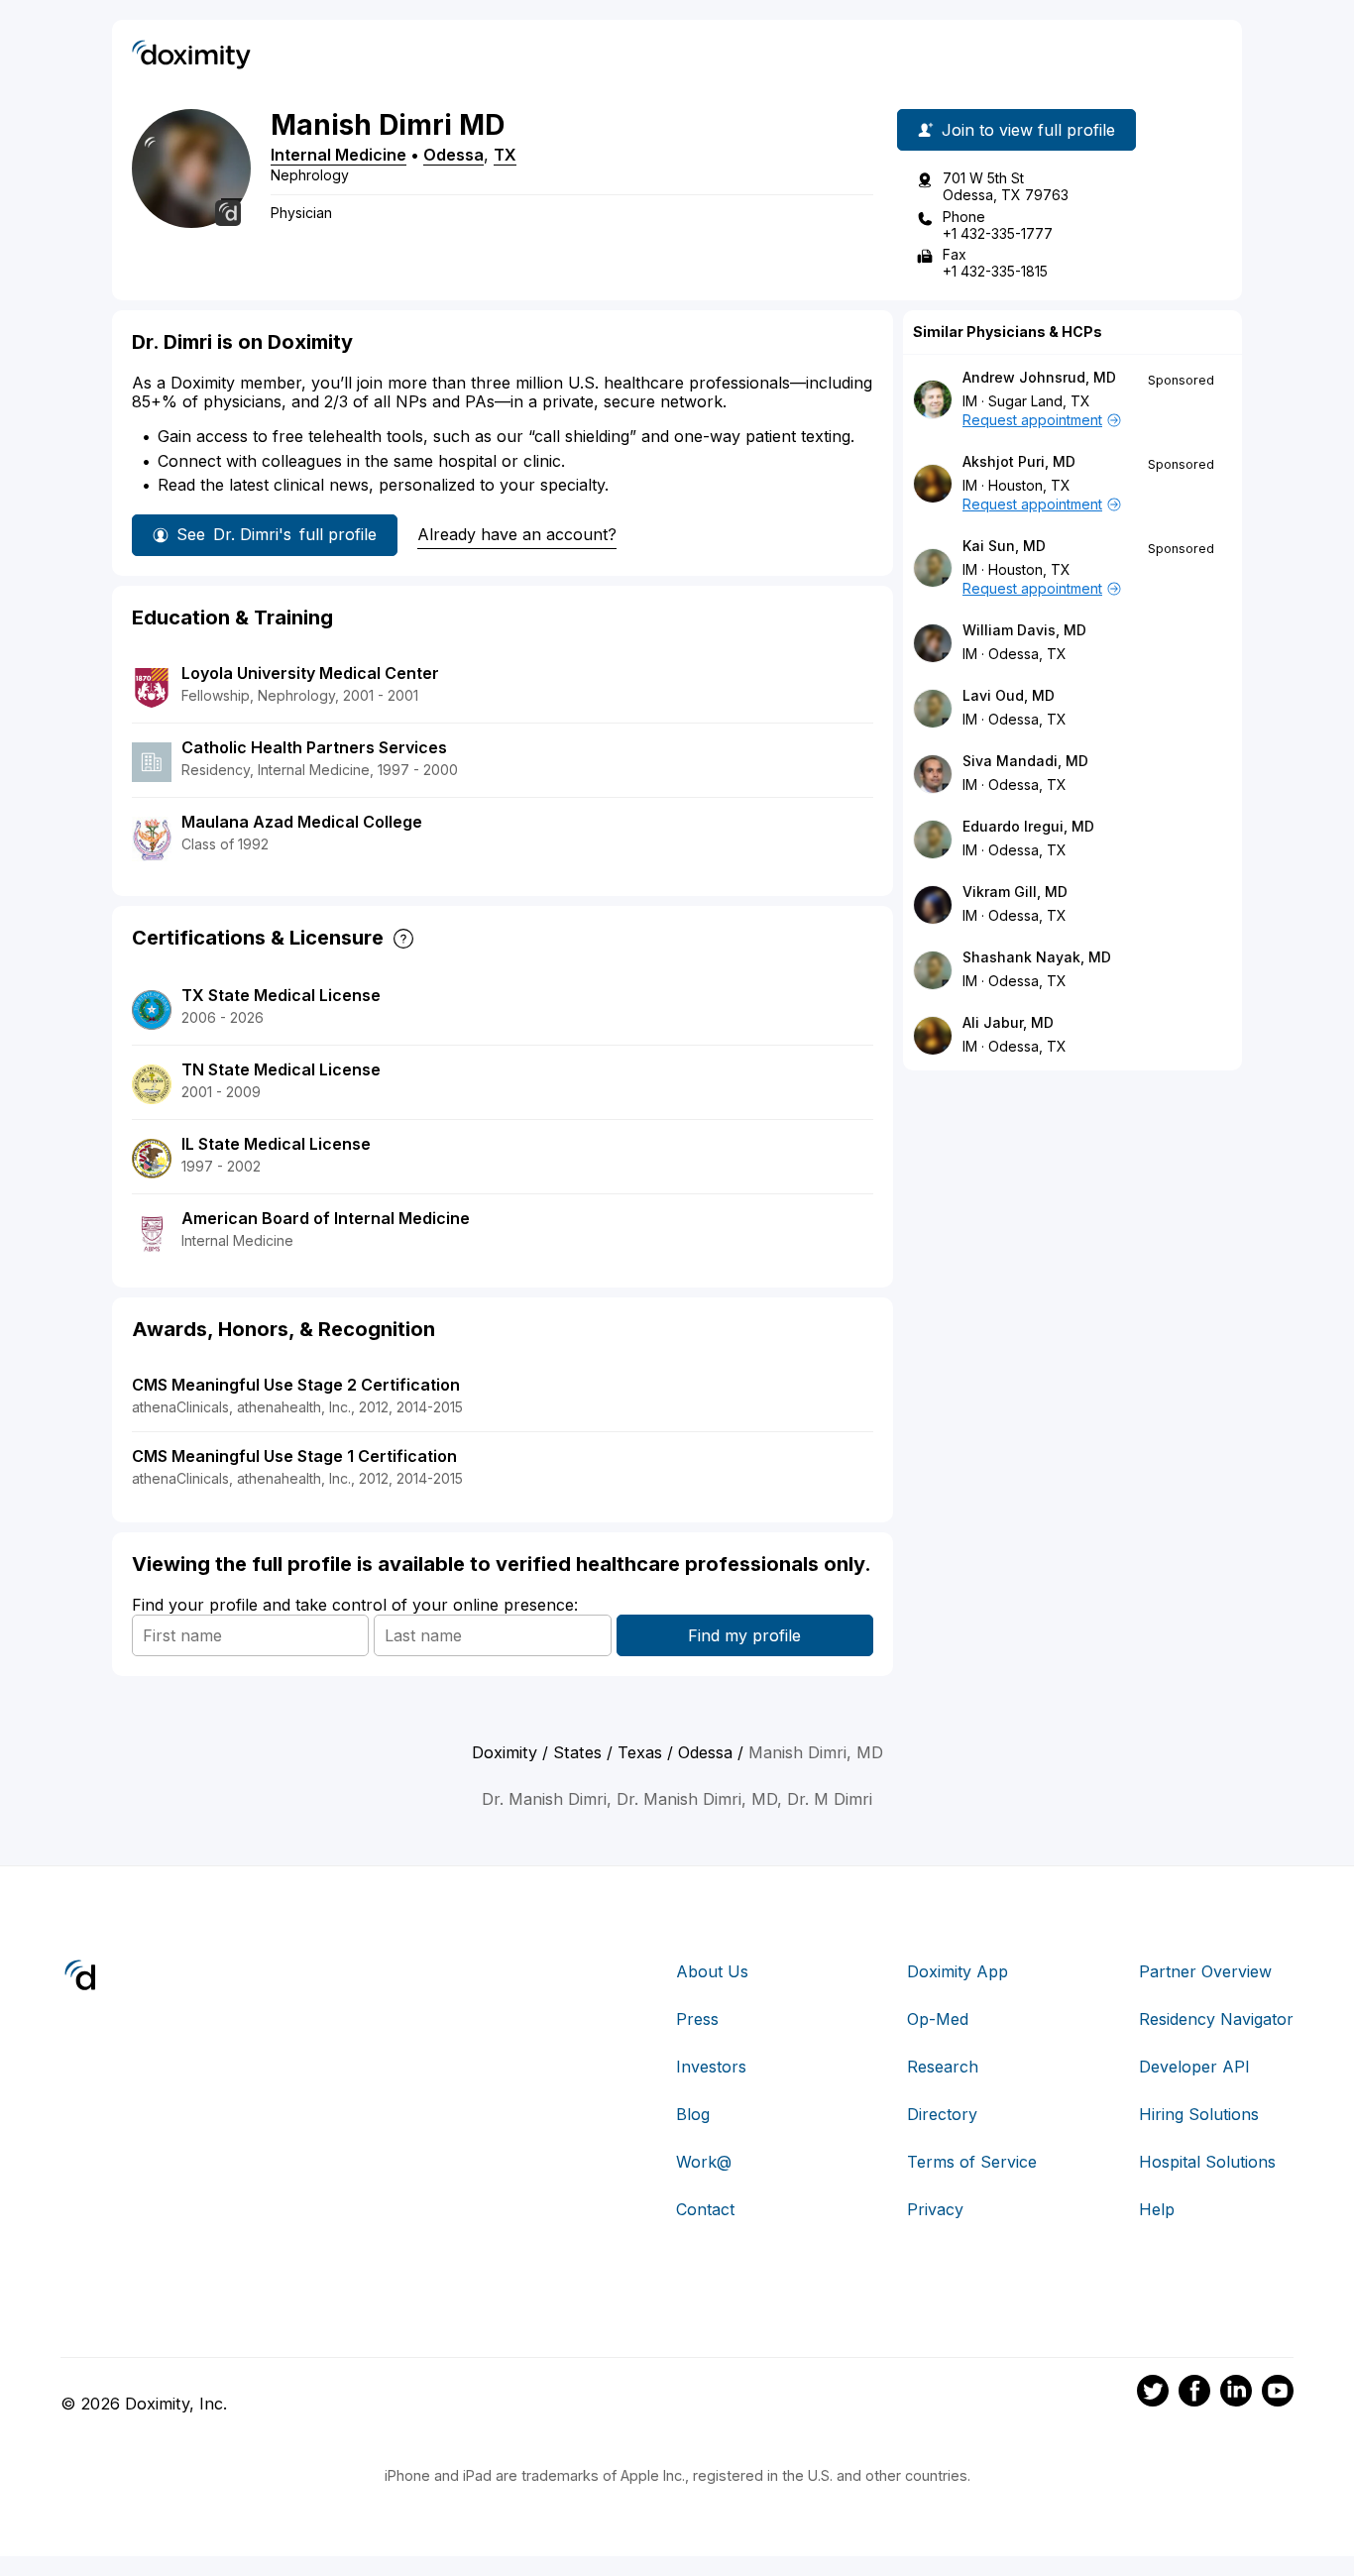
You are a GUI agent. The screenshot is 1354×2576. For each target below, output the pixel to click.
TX (505, 155)
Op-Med (938, 2019)
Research (943, 2067)
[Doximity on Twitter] (1153, 2394)
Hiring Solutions (1199, 2114)
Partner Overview (1205, 1971)
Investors (711, 2067)
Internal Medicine (338, 155)
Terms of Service (972, 2162)
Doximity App (958, 1971)
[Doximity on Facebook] (1194, 2394)
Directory (942, 2114)
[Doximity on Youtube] (1278, 2394)
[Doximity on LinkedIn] (1236, 2394)
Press (697, 2019)
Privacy (935, 2209)
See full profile (277, 534)
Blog (693, 2114)
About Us (712, 1971)
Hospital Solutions (1207, 2162)
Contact (705, 2209)
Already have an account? (517, 534)
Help (1157, 2209)
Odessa (453, 155)
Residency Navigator (1216, 2019)
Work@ (704, 2162)
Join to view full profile (1028, 130)
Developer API (1194, 2067)
